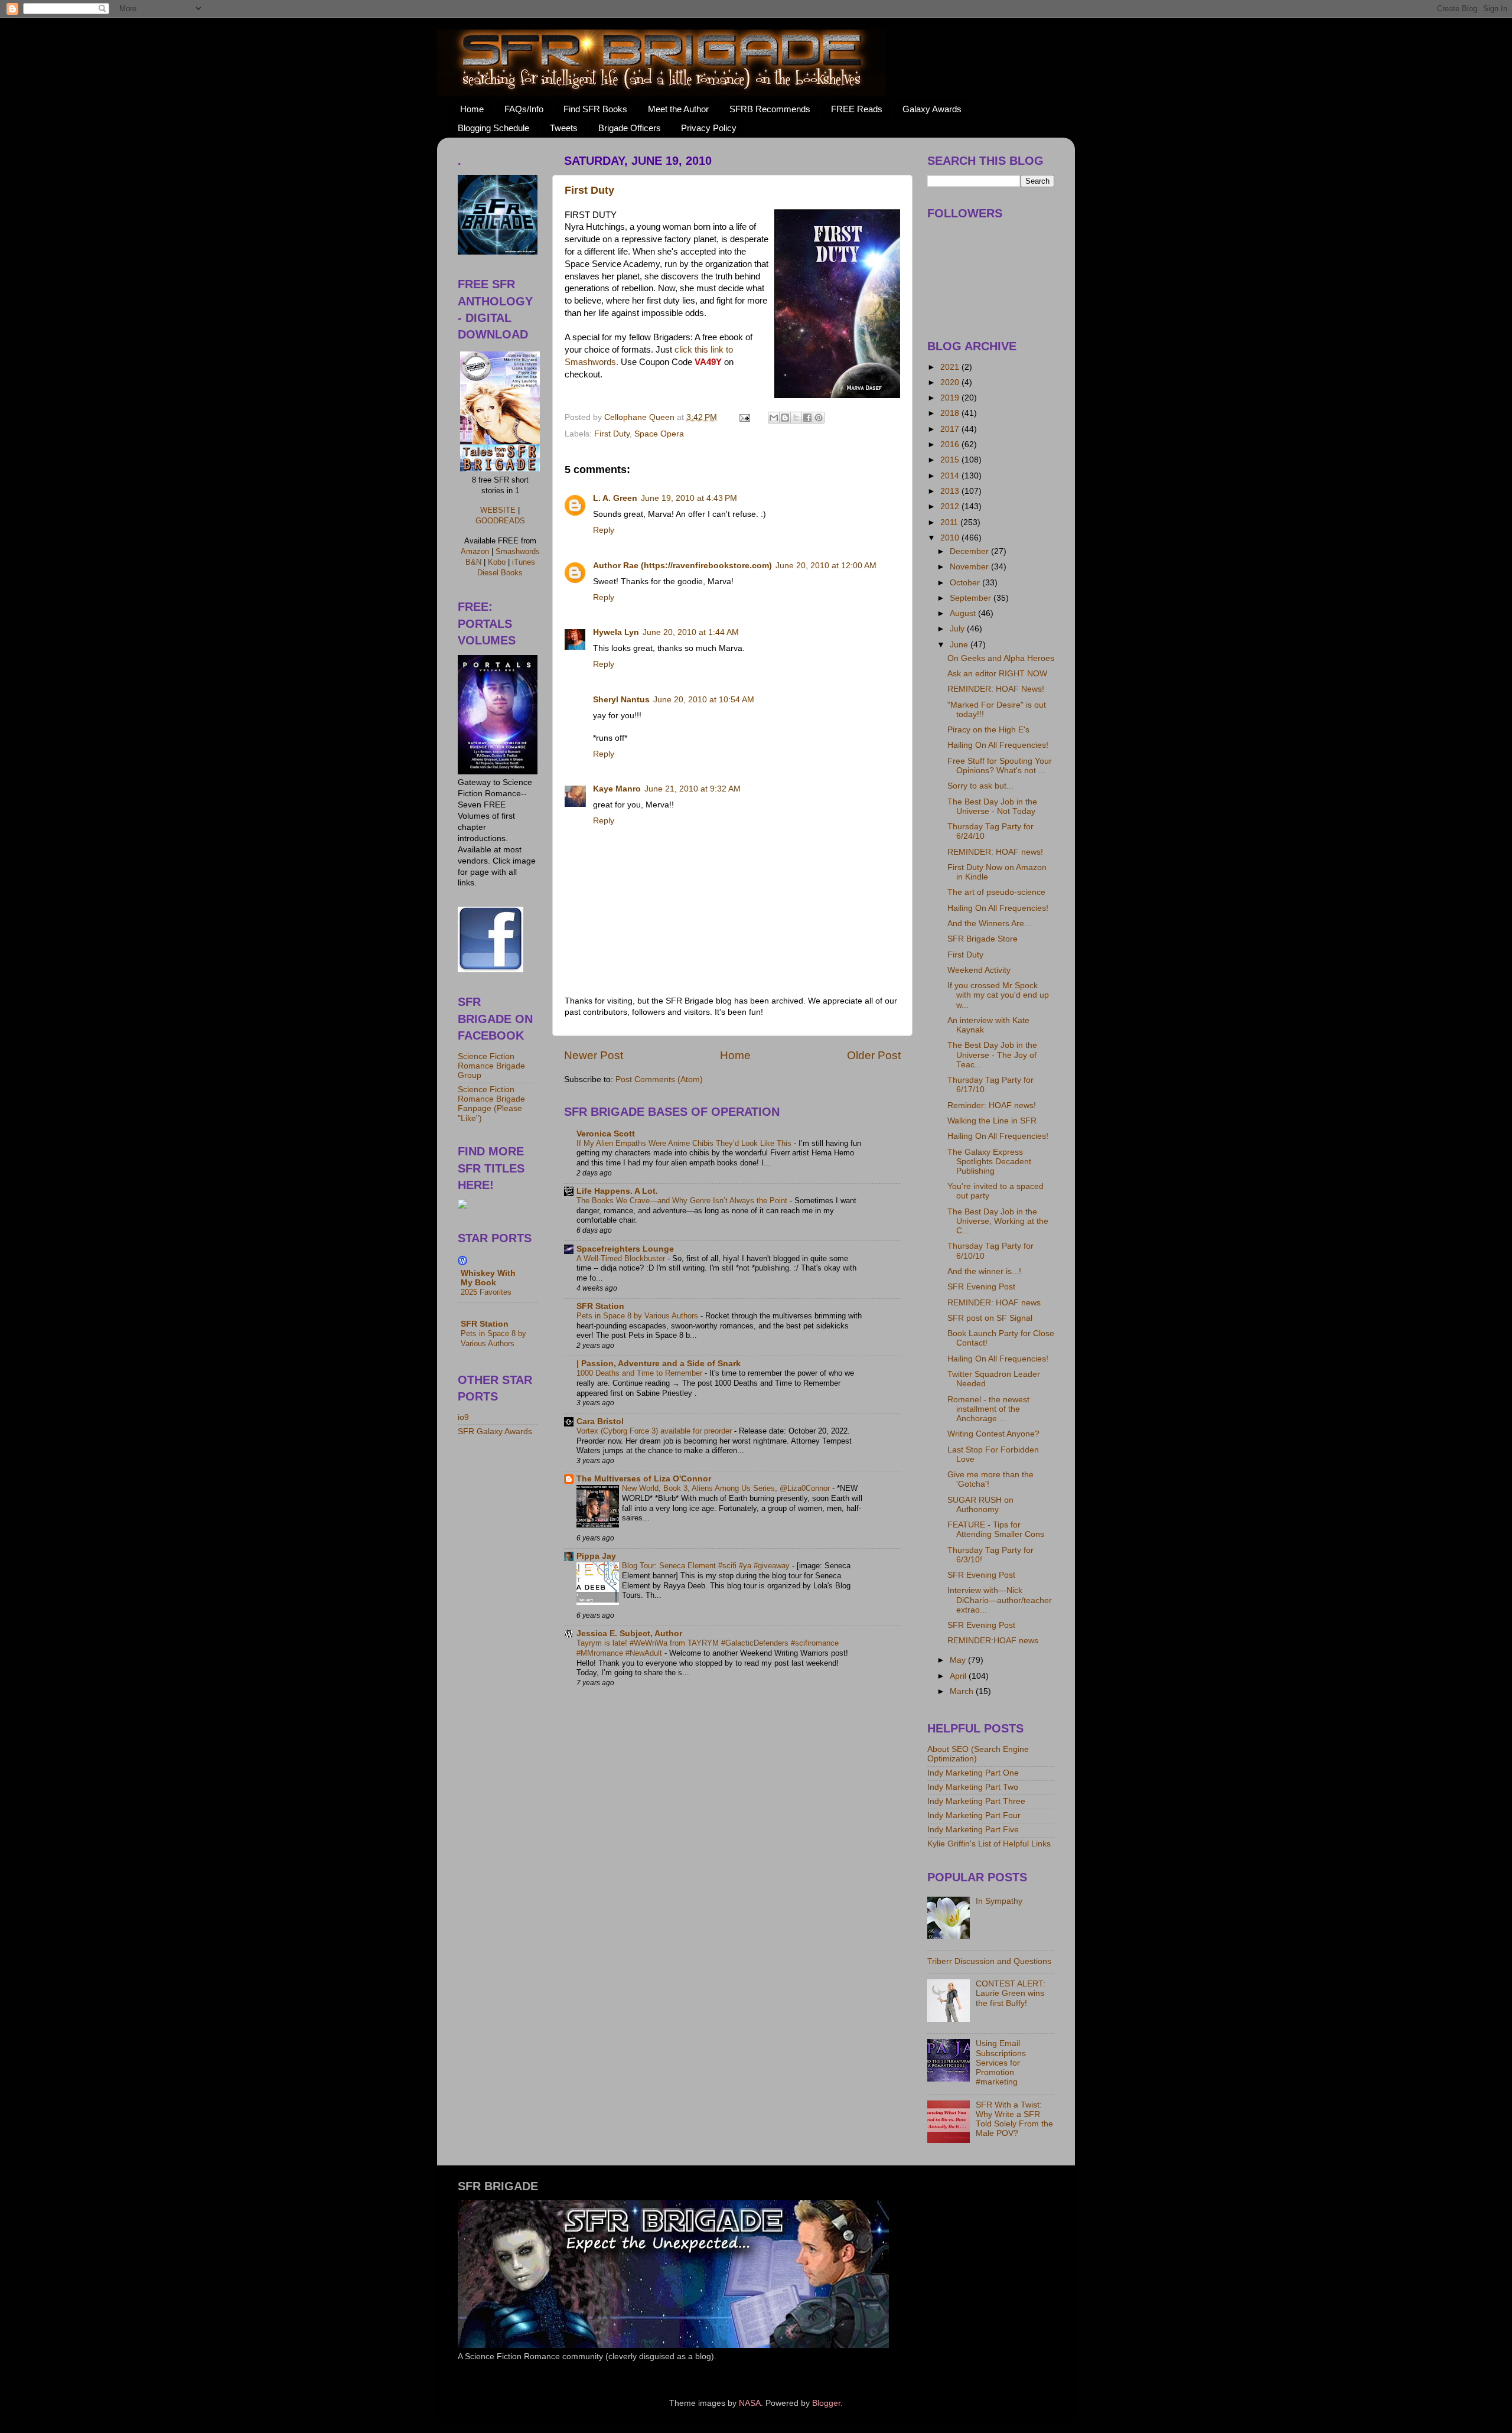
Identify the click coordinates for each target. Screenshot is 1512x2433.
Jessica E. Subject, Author (629, 1634)
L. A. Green (615, 498)
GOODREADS (500, 521)
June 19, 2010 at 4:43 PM (689, 498)
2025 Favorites (486, 1292)
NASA (750, 2403)
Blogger (826, 2403)
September (972, 598)
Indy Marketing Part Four (974, 1815)
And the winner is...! (984, 1271)
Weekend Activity (979, 970)
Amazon (475, 551)
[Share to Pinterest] (819, 418)
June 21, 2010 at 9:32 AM (693, 789)
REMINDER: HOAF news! (995, 852)
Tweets (564, 128)
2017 (951, 429)
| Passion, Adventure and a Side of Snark (659, 1364)
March (963, 1691)
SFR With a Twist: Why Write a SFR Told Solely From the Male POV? (1014, 2119)
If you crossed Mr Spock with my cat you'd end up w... (998, 995)
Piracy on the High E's (988, 730)
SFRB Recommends (770, 109)
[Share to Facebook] (807, 418)
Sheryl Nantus (621, 700)
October (966, 583)
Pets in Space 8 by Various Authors (638, 1316)
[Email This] (774, 418)
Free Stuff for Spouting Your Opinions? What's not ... (1000, 766)
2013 (951, 491)
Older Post (874, 1055)
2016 (951, 444)
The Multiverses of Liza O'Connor (644, 1479)
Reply (604, 530)
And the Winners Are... (989, 924)
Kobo (497, 562)
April (959, 1676)
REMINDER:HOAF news (993, 1641)
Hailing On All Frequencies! (998, 745)
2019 (951, 398)
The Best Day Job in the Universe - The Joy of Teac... (992, 1055)
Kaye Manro (617, 789)
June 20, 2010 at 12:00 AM (826, 566)
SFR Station (600, 1306)
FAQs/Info (524, 109)
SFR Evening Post (981, 1287)
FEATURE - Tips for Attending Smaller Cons (996, 1530)
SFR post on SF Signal (990, 1318)
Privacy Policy (709, 128)
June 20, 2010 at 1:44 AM (691, 632)
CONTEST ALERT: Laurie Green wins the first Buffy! (1011, 1993)
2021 (951, 367)
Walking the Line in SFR (992, 1121)
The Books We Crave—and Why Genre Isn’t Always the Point (683, 1201)
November (970, 567)
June (960, 645)
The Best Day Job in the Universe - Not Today (992, 807)
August (964, 613)
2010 (951, 538)
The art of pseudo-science (996, 892)
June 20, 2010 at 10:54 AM (704, 700)
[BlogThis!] (785, 418)
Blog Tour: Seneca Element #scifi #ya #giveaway (707, 1566)
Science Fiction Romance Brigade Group (491, 1066)
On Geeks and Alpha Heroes (1001, 658)
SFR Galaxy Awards (495, 1432)
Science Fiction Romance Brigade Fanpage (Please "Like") (491, 1104)
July (958, 629)
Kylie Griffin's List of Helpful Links (989, 1844)
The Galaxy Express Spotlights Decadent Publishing (989, 1162)
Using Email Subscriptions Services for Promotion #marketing (1001, 2063)
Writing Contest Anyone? (993, 1434)
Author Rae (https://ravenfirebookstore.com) (682, 566)
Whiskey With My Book (488, 1278)
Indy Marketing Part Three (976, 1801)
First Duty (589, 190)
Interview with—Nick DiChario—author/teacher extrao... (1000, 1600)
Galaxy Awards (932, 109)
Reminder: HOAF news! (992, 1105)
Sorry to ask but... (980, 786)
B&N (473, 562)
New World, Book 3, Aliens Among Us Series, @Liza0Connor (727, 1488)
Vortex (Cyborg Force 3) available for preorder (655, 1431)
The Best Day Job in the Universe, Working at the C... (998, 1221)
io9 (463, 1417)
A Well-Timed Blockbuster (622, 1258)
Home (472, 109)
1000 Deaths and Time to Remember (641, 1373)
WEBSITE (498, 510)
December (970, 551)
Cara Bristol (600, 1421)
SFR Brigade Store (983, 939)
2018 (951, 413)
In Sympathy (999, 1901)
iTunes (524, 562)
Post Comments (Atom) (659, 1079)
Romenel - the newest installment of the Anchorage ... (988, 1409)
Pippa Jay (596, 1556)
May (959, 1660)
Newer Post (594, 1055)
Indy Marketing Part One (973, 1773)
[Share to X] (796, 418)
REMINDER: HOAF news (994, 1303)
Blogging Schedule (493, 128)
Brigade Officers (630, 128)
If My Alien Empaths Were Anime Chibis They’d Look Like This (685, 1143)
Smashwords (518, 551)
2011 (950, 522)
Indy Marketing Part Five (973, 1830)
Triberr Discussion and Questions (989, 1961)
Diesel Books (500, 573)
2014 (951, 476)
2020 (951, 382)
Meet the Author (678, 109)
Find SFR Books (595, 109)
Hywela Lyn (616, 632)
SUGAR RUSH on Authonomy (980, 1505)
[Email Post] (744, 417)
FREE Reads (857, 109)
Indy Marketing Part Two (973, 1787)
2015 (951, 460)
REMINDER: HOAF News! (996, 689)
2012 (951, 507)
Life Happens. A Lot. (617, 1191)
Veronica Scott (606, 1134)
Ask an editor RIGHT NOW (997, 674)
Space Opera (659, 434)
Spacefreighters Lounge (625, 1249)
